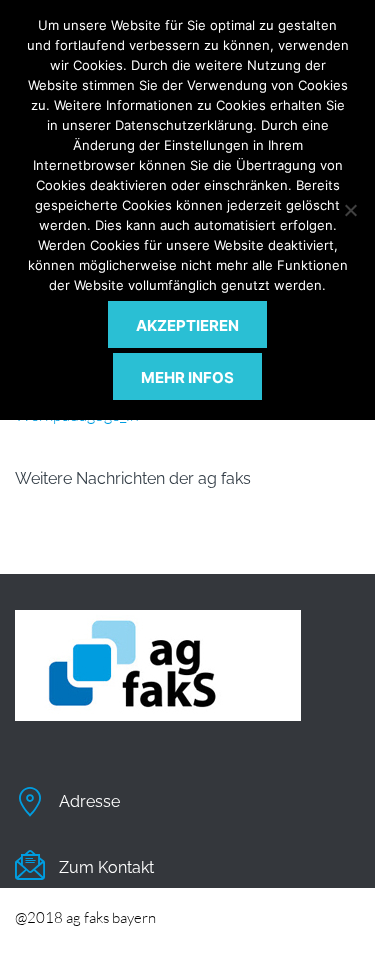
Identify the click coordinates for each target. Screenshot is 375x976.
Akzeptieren (187, 325)
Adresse (89, 801)
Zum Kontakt (106, 867)
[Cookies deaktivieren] (350, 210)
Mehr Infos (187, 377)
